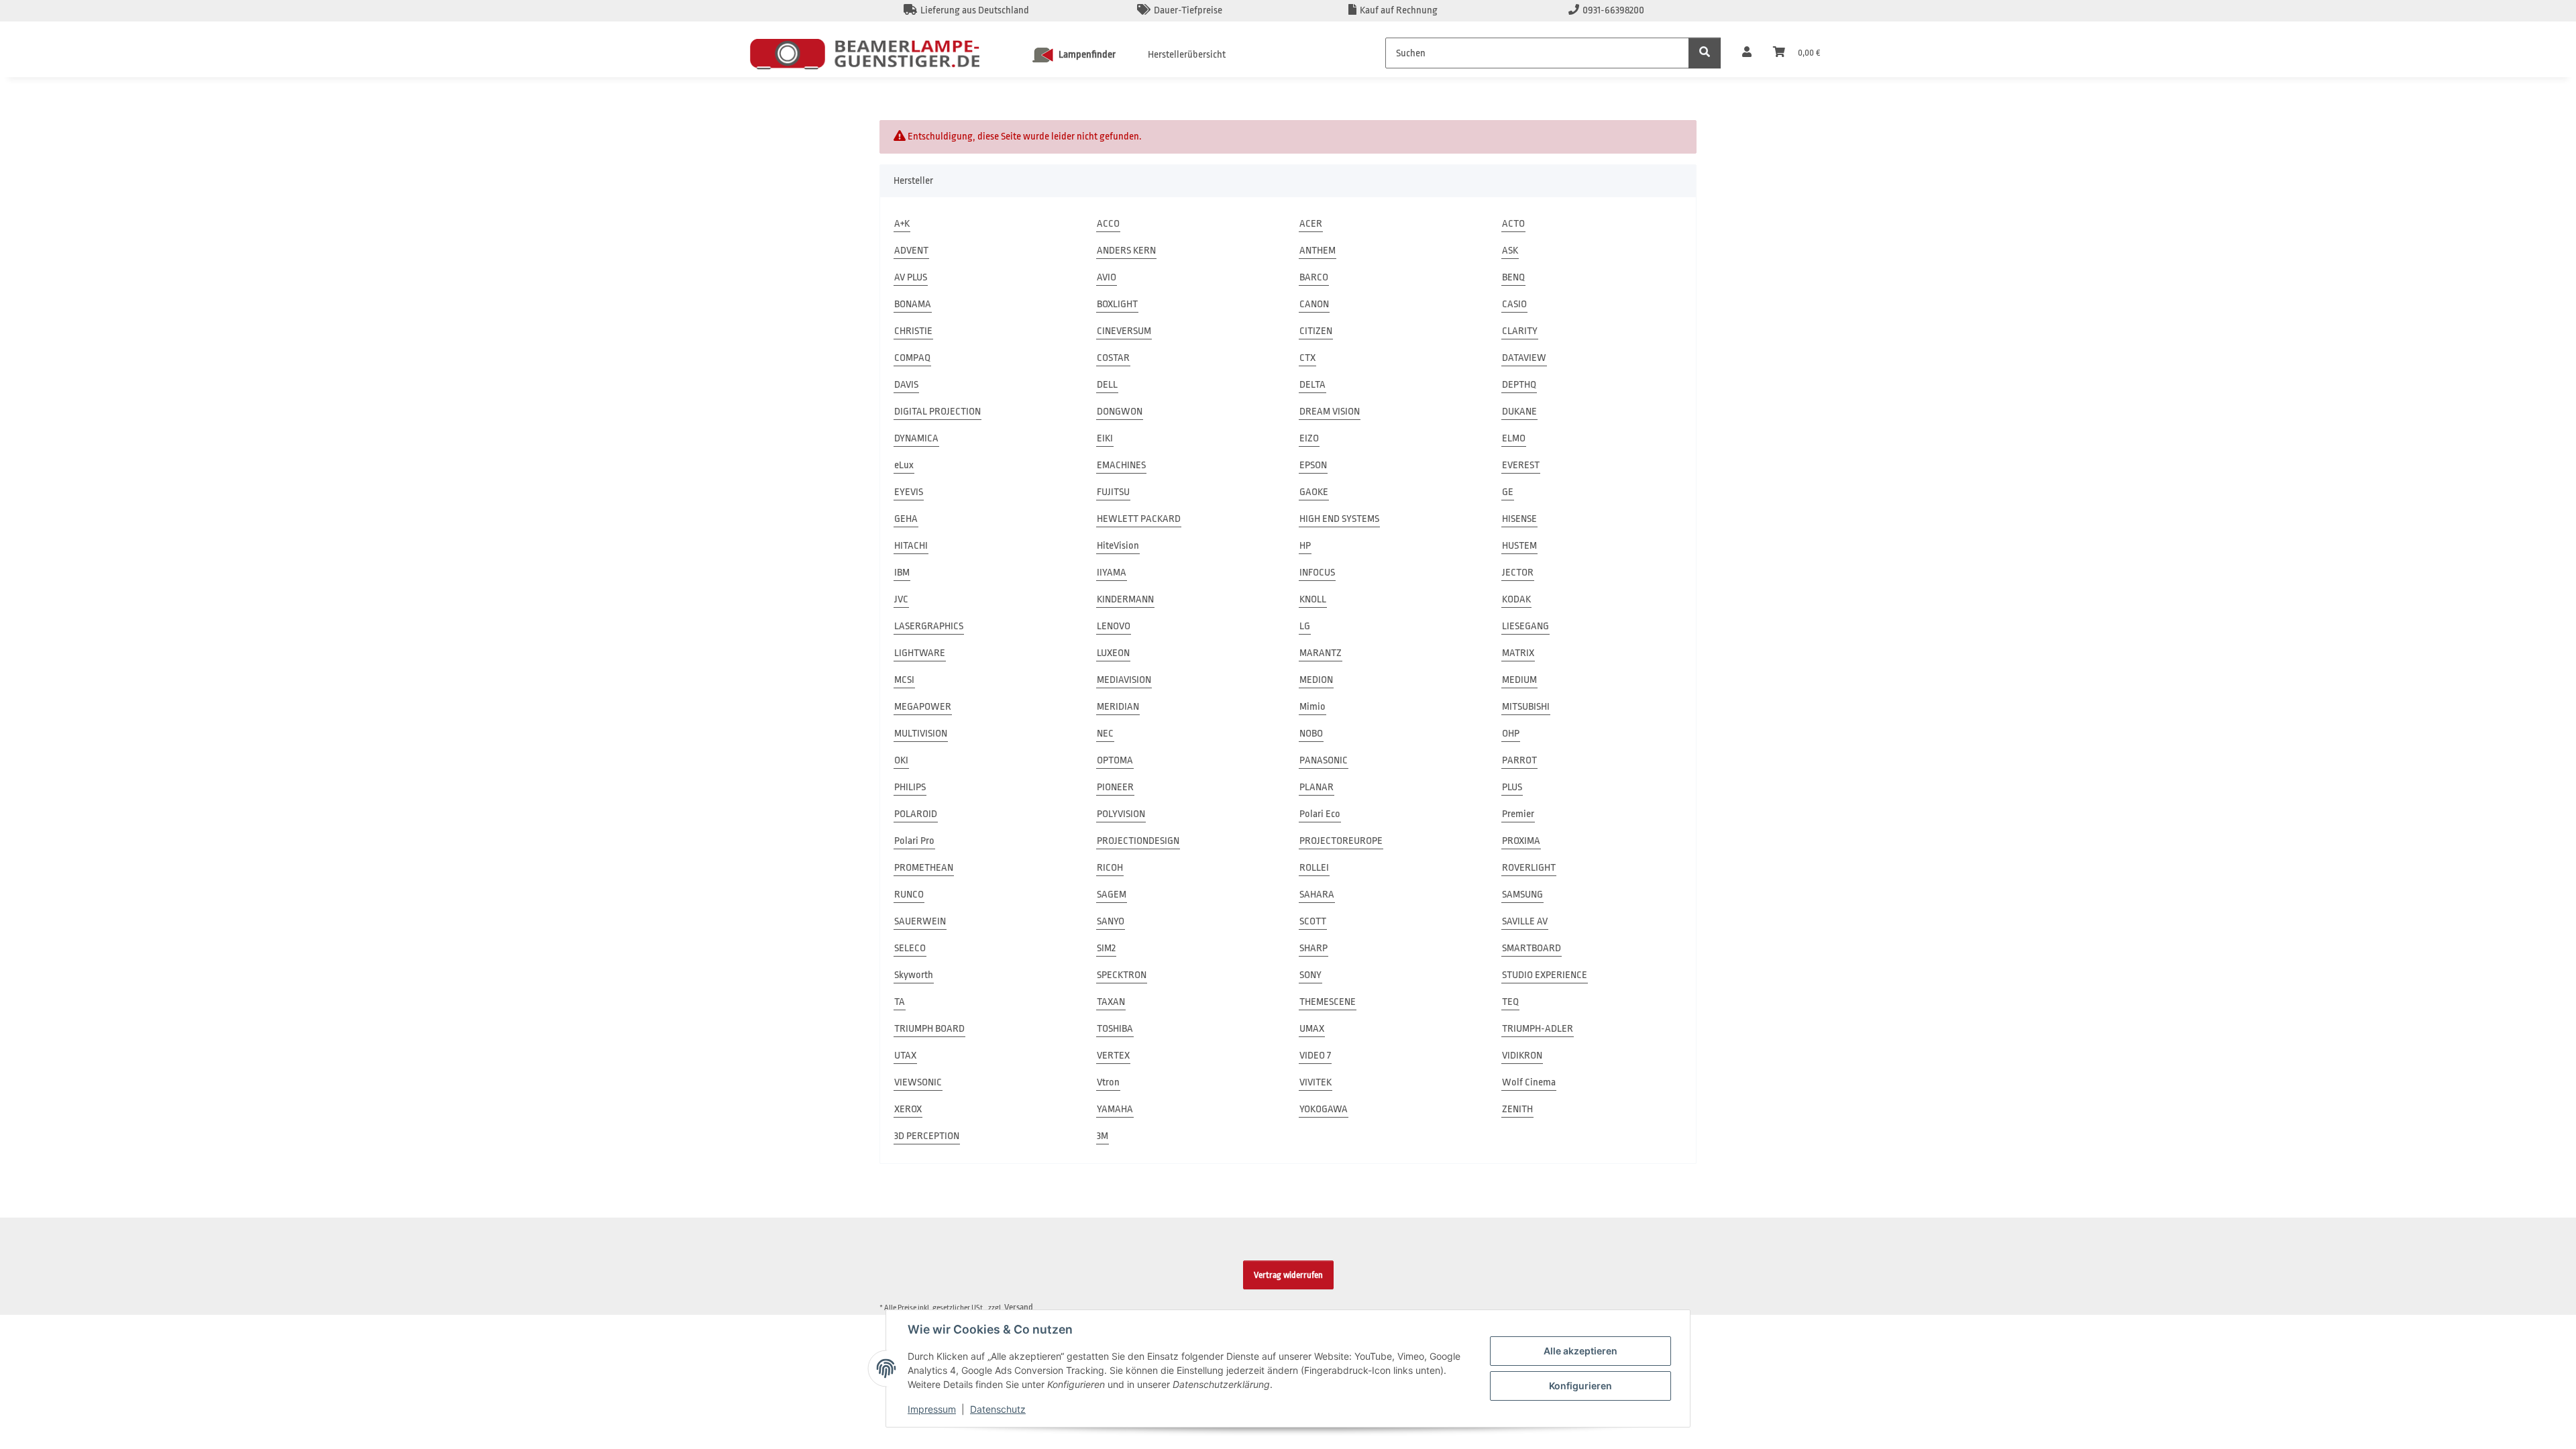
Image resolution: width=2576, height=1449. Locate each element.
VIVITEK (1316, 1082)
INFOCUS (1317, 573)
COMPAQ (912, 358)
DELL (1107, 385)
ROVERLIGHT (1529, 868)
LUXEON (1113, 653)
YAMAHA (1115, 1109)
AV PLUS (911, 277)
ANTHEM (1318, 251)
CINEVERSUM (1124, 331)
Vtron (1108, 1082)
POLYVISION (1121, 814)
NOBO (1311, 734)
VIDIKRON (1522, 1056)
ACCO (1108, 224)
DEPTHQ (1519, 385)
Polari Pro (914, 841)
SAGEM (1112, 895)
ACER (1311, 224)
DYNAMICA (916, 438)
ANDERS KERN (1126, 251)
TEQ (1510, 1002)
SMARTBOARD (1532, 948)
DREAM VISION (1330, 412)
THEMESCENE (1328, 1002)
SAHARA (1317, 895)
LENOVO (1114, 626)
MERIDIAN (1118, 707)
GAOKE (1314, 492)
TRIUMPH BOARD (929, 1029)
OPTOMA (1115, 760)
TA (900, 1002)
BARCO (1314, 277)
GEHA (906, 519)
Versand (1019, 1307)
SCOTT (1313, 921)
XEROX (908, 1109)
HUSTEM (1519, 546)
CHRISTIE (913, 331)
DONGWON (1120, 412)
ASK (1510, 251)
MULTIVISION (921, 734)
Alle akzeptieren (1580, 1351)
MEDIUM (1519, 680)
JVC (901, 599)
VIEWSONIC (918, 1082)
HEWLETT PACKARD (1139, 519)
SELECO (910, 948)
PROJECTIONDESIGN (1138, 841)
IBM (902, 573)
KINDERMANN (1125, 599)
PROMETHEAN (924, 868)
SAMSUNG (1522, 895)
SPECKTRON (1122, 975)
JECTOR (1518, 573)
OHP (1511, 734)
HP (1305, 546)
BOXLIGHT (1117, 304)
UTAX (905, 1056)
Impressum (932, 1409)
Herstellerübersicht (1187, 55)
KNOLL (1313, 599)
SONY (1310, 975)
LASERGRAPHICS (929, 626)
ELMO (1514, 438)
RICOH (1110, 868)
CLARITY (1520, 331)
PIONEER (1115, 787)
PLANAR (1317, 787)
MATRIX (1518, 653)
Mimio (1312, 707)
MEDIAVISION (1124, 680)
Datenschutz (998, 1409)
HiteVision (1118, 546)
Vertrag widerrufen (1288, 1275)
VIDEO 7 (1315, 1056)
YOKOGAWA (1324, 1109)
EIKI (1105, 438)
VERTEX (1113, 1056)
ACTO (1513, 224)
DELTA (1312, 385)
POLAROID (916, 814)
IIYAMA (1112, 573)
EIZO (1309, 438)
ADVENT (911, 251)
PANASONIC (1324, 760)
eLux (904, 465)
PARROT (1519, 760)
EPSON (1313, 465)
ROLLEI (1314, 868)
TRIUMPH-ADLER (1538, 1029)
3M (1103, 1136)
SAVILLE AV (1525, 921)
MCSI (904, 680)
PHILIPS (910, 787)
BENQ (1513, 277)
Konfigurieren (1580, 1386)
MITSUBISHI (1526, 707)
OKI (901, 760)
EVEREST (1521, 465)
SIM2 (1106, 948)
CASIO (1514, 304)
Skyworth (914, 975)
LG (1305, 626)
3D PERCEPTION (927, 1136)
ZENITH (1517, 1109)
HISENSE (1519, 519)
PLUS (1512, 787)
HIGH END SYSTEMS (1339, 519)
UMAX (1312, 1029)
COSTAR (1113, 358)
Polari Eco (1320, 814)
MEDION (1316, 680)
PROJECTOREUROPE (1341, 841)
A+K (902, 224)
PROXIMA (1521, 841)
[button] (1747, 53)
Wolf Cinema (1529, 1082)
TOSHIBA (1115, 1029)
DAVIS (906, 385)
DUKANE (1519, 412)
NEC (1105, 734)
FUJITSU (1113, 492)
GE (1508, 492)
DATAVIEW (1524, 358)
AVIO (1107, 277)
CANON (1314, 304)
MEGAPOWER (923, 707)
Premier (1518, 814)
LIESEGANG (1525, 626)
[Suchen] (1705, 53)
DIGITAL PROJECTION (937, 412)
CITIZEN (1316, 331)
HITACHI (911, 546)
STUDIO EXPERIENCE (1545, 975)
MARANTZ (1321, 653)
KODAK (1516, 599)
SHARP (1313, 948)
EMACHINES (1121, 465)
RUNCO (909, 895)
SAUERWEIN (920, 921)
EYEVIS (909, 492)
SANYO (1111, 921)
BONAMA (913, 304)
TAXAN (1111, 1002)
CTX (1307, 358)
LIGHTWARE (920, 653)
